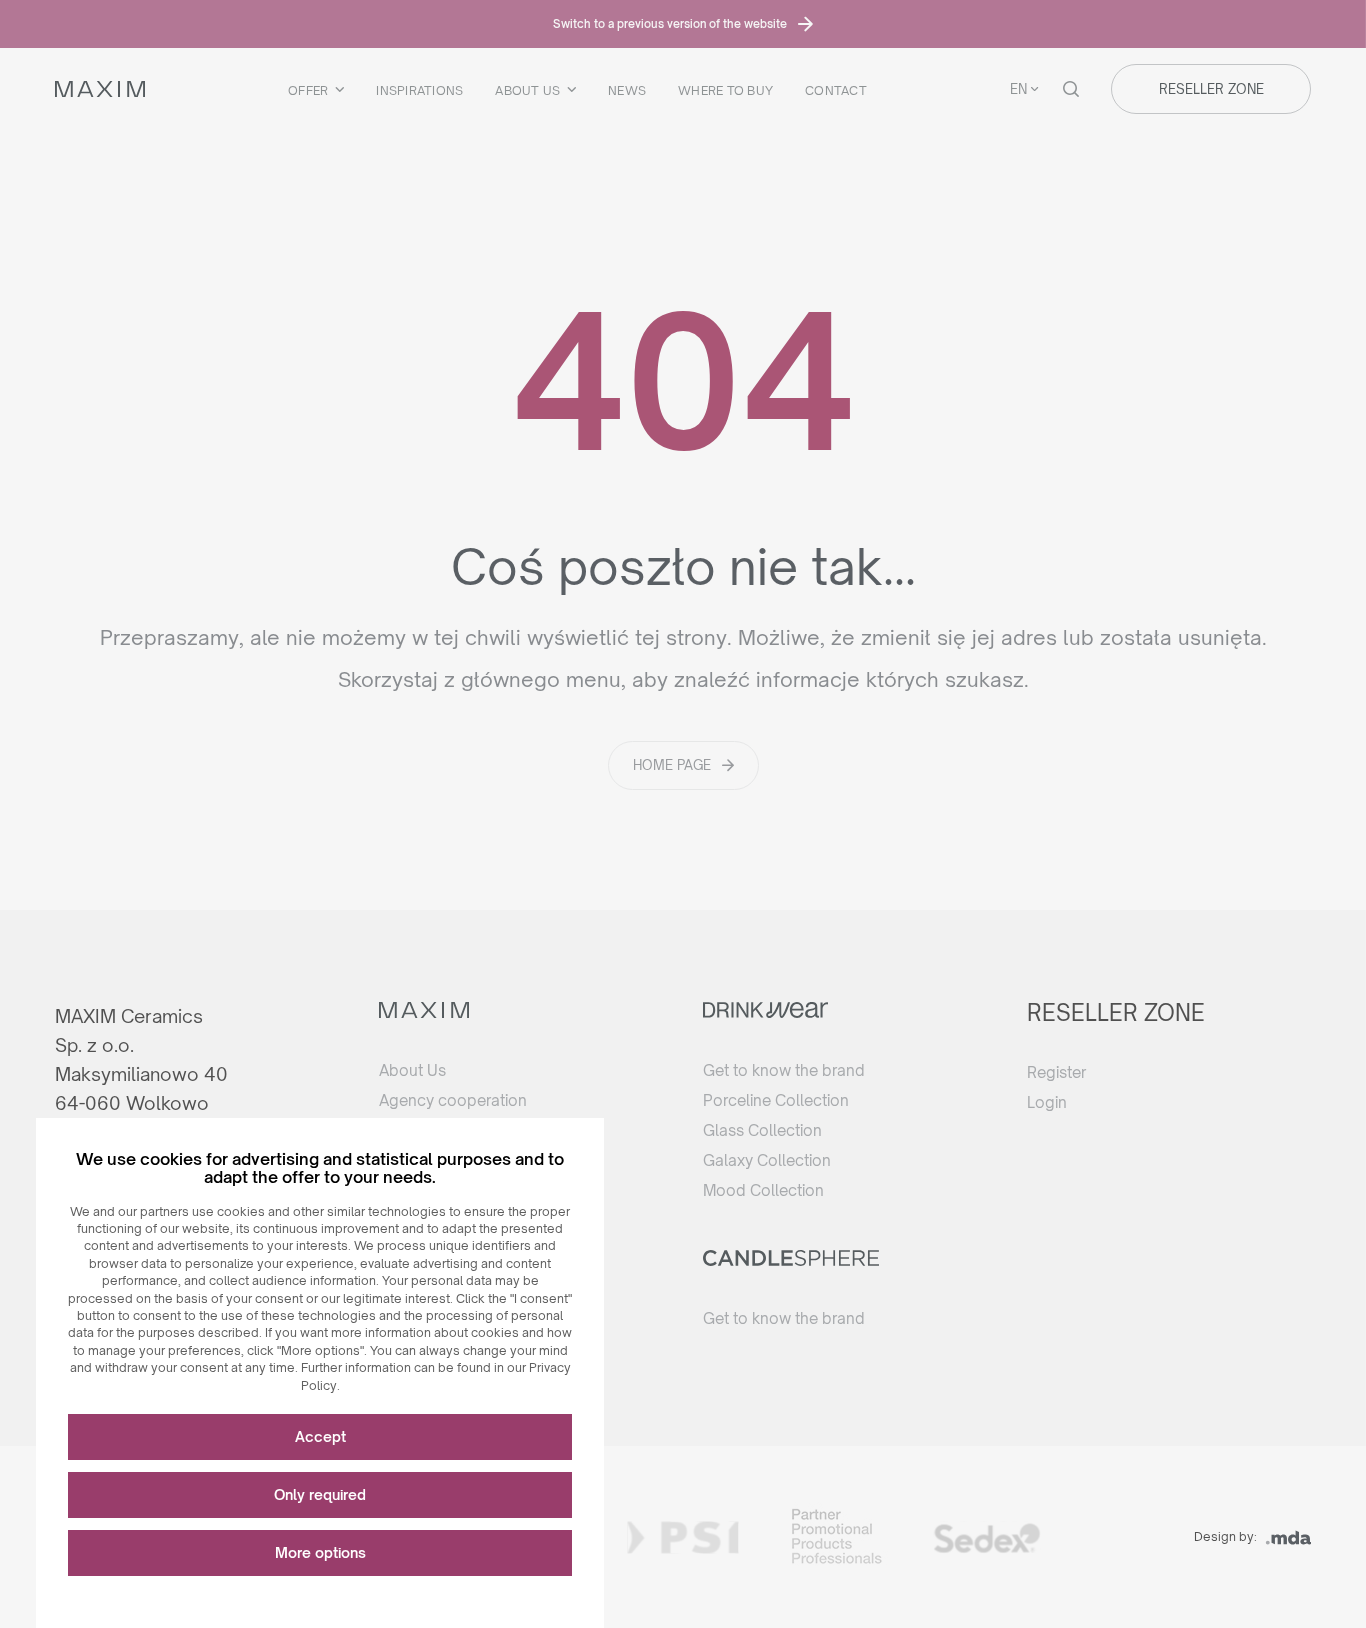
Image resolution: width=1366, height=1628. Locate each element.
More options (320, 1552)
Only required (320, 1494)
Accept (320, 1436)
